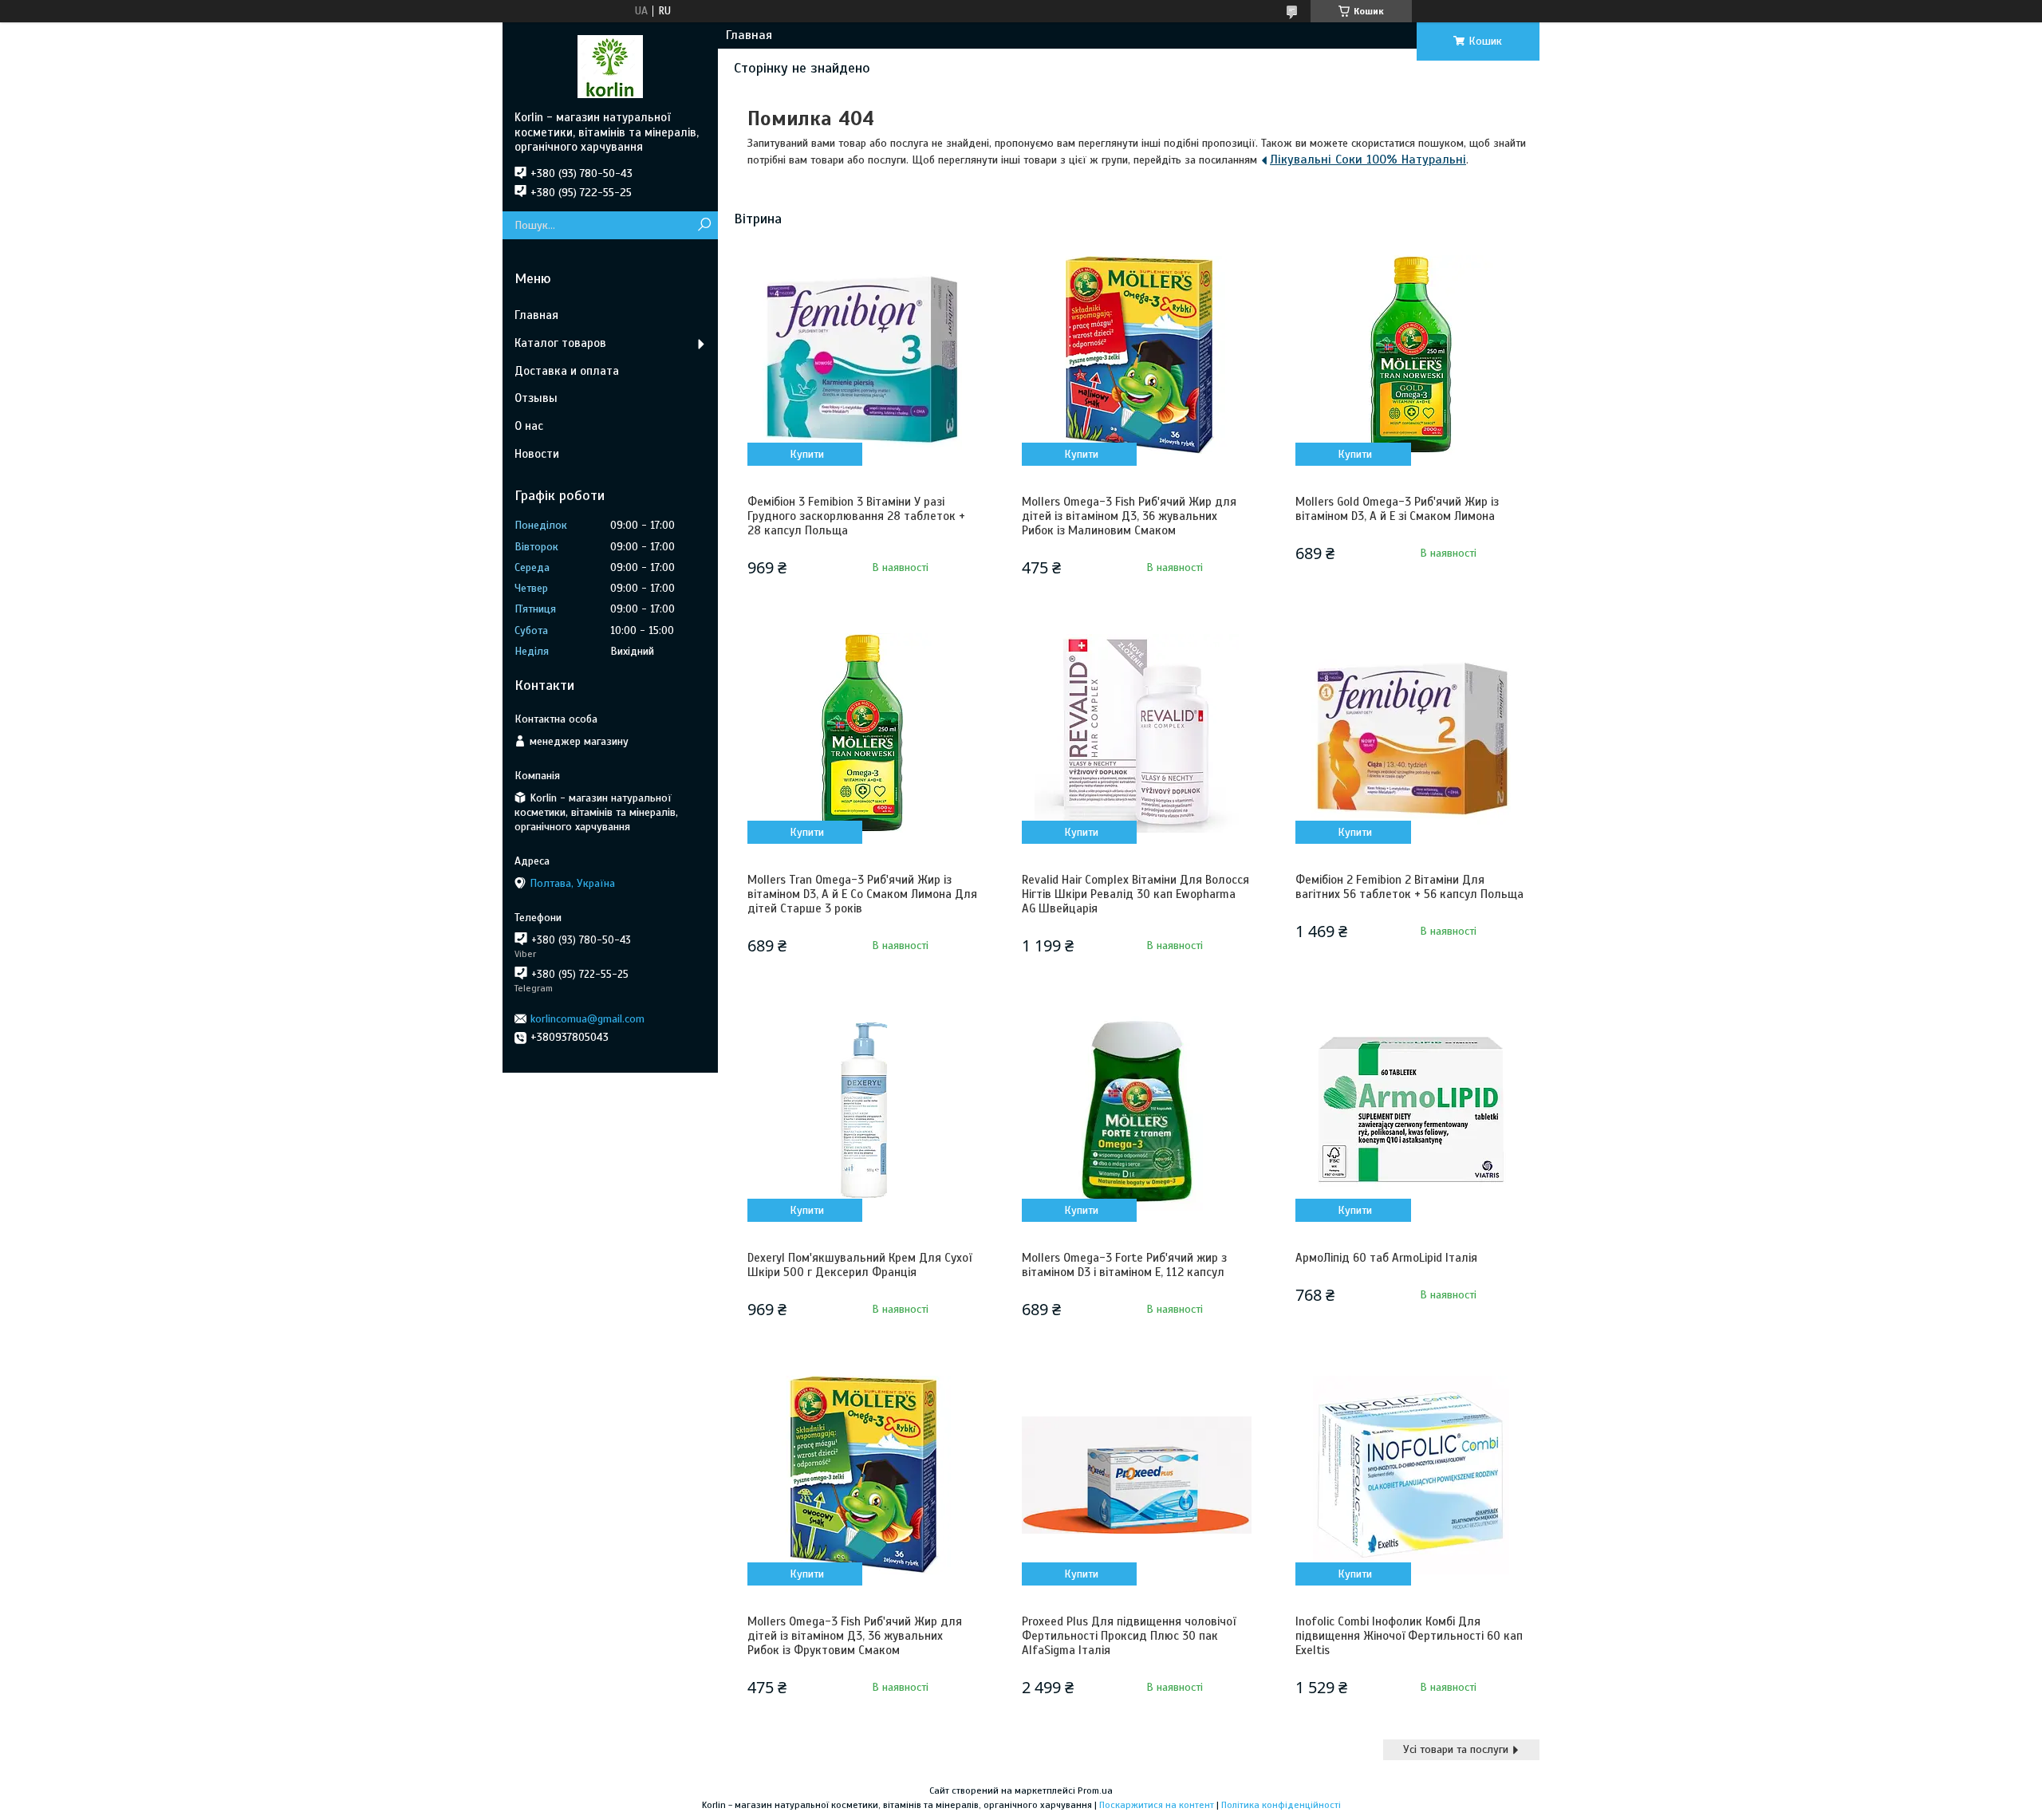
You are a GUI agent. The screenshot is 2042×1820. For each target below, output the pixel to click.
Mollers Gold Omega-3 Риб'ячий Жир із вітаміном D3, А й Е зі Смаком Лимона (1397, 509)
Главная (749, 35)
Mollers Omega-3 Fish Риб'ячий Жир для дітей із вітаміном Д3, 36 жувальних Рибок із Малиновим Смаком (1129, 516)
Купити (807, 454)
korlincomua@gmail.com (587, 1019)
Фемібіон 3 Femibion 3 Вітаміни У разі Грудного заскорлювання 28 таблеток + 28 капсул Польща (856, 516)
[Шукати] (704, 225)
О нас (529, 426)
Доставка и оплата (567, 371)
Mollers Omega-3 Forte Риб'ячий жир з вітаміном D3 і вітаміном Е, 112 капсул (1124, 1265)
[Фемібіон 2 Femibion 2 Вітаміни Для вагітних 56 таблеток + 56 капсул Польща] (1410, 733)
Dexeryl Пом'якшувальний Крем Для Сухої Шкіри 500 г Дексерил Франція (859, 1265)
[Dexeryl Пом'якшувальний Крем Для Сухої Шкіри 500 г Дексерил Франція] (862, 1111)
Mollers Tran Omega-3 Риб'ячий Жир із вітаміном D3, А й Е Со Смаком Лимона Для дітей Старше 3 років (862, 894)
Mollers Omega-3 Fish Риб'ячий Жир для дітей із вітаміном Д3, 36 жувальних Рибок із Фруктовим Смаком (855, 1636)
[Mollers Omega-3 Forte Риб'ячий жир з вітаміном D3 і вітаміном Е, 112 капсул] (1137, 1111)
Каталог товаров (560, 343)
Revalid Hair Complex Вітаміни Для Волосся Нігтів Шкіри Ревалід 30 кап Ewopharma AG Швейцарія (1135, 894)
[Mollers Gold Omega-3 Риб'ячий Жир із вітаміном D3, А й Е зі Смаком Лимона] (1410, 355)
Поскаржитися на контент (1157, 1805)
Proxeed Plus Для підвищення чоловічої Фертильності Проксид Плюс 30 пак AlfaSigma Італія (1129, 1636)
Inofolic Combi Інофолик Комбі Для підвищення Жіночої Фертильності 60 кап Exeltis (1409, 1636)
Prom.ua (1095, 1790)
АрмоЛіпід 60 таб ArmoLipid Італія (1386, 1258)
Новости (537, 454)
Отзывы (536, 398)
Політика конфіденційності (1281, 1805)
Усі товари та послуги (1456, 1749)
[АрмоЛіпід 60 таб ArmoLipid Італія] (1410, 1111)
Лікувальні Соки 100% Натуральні (1368, 160)
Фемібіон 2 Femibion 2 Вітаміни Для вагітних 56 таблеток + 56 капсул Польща (1409, 887)
